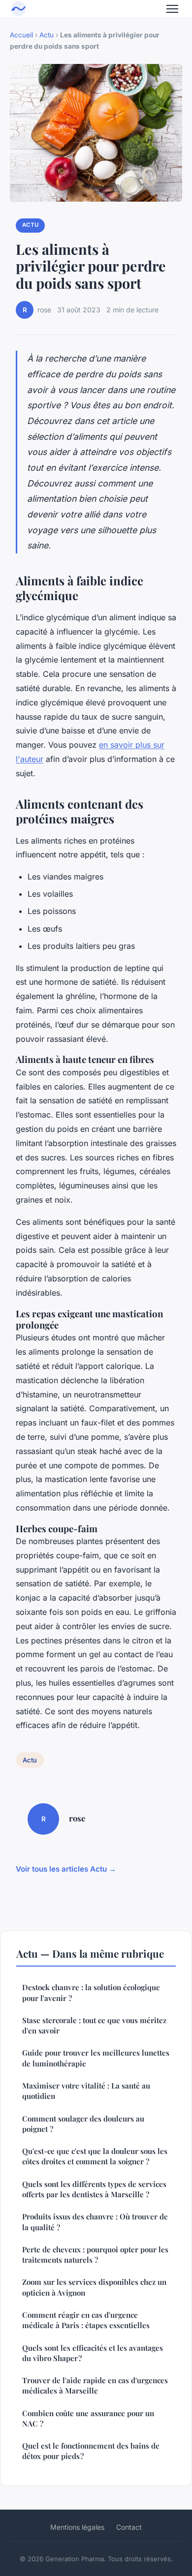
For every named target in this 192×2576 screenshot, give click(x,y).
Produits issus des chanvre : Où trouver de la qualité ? (95, 2222)
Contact (129, 2527)
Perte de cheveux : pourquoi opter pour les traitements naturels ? (95, 2255)
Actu (47, 35)
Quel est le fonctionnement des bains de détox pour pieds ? (91, 2451)
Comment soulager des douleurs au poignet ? (83, 2124)
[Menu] (172, 9)
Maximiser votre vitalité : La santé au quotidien (86, 2091)
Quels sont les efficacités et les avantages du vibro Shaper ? (93, 2353)
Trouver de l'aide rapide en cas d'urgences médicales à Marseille (95, 2385)
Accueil (21, 35)
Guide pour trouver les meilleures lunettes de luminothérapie (96, 2058)
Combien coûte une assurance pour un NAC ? (88, 2418)
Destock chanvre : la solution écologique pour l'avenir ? (91, 1992)
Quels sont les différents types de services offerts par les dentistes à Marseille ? (94, 2189)
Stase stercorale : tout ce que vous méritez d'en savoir (94, 2025)
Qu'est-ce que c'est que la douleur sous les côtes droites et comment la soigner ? (95, 2156)
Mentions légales (77, 2527)
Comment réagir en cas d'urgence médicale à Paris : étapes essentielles (86, 2320)
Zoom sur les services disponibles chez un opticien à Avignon (94, 2287)
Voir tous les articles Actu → (66, 1869)
